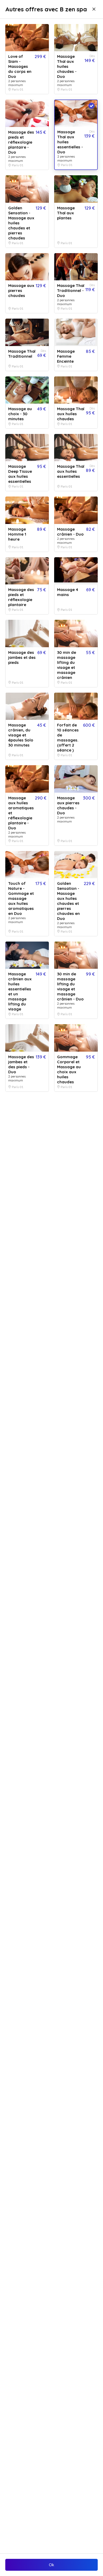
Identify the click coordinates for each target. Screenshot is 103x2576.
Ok (51, 2565)
